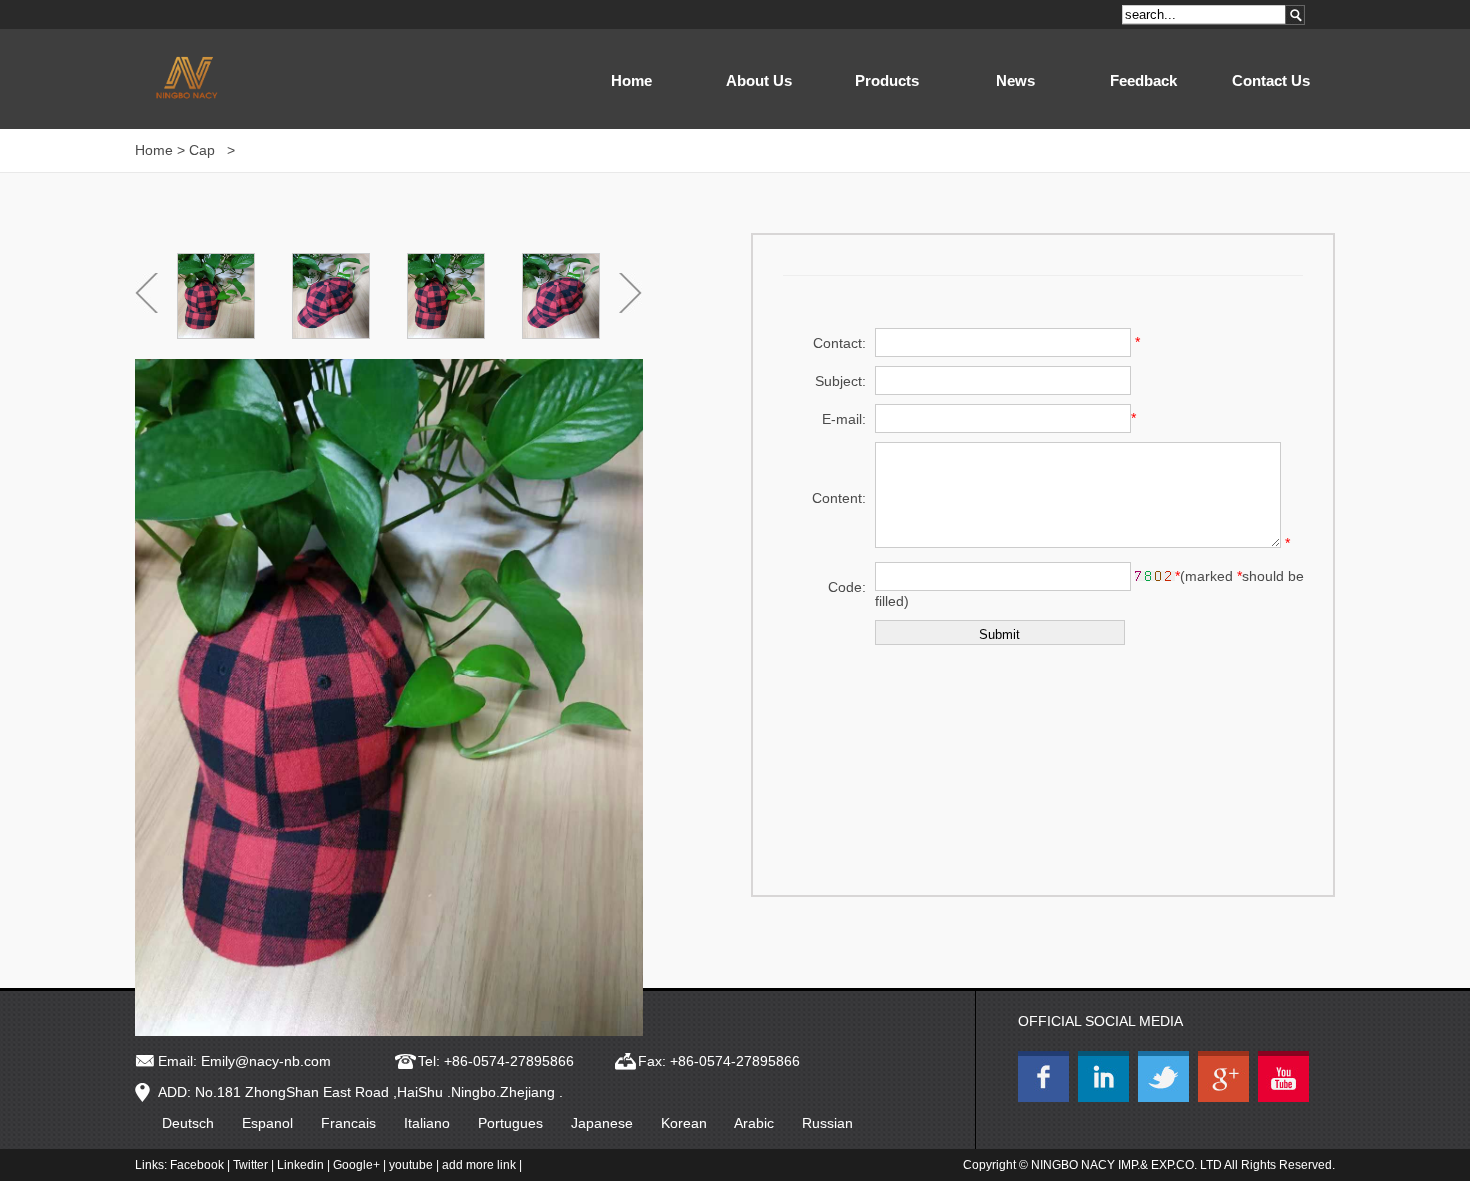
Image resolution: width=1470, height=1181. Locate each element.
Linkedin (300, 1165)
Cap (204, 150)
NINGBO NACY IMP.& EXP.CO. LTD (1126, 1165)
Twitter (250, 1165)
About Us (759, 80)
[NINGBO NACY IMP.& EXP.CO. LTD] (1046, 1097)
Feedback (1143, 80)
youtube (411, 1165)
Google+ (356, 1165)
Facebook (197, 1165)
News (1015, 80)
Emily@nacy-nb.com (266, 1061)
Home (631, 80)
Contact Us (1271, 80)
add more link (479, 1165)
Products (887, 80)
